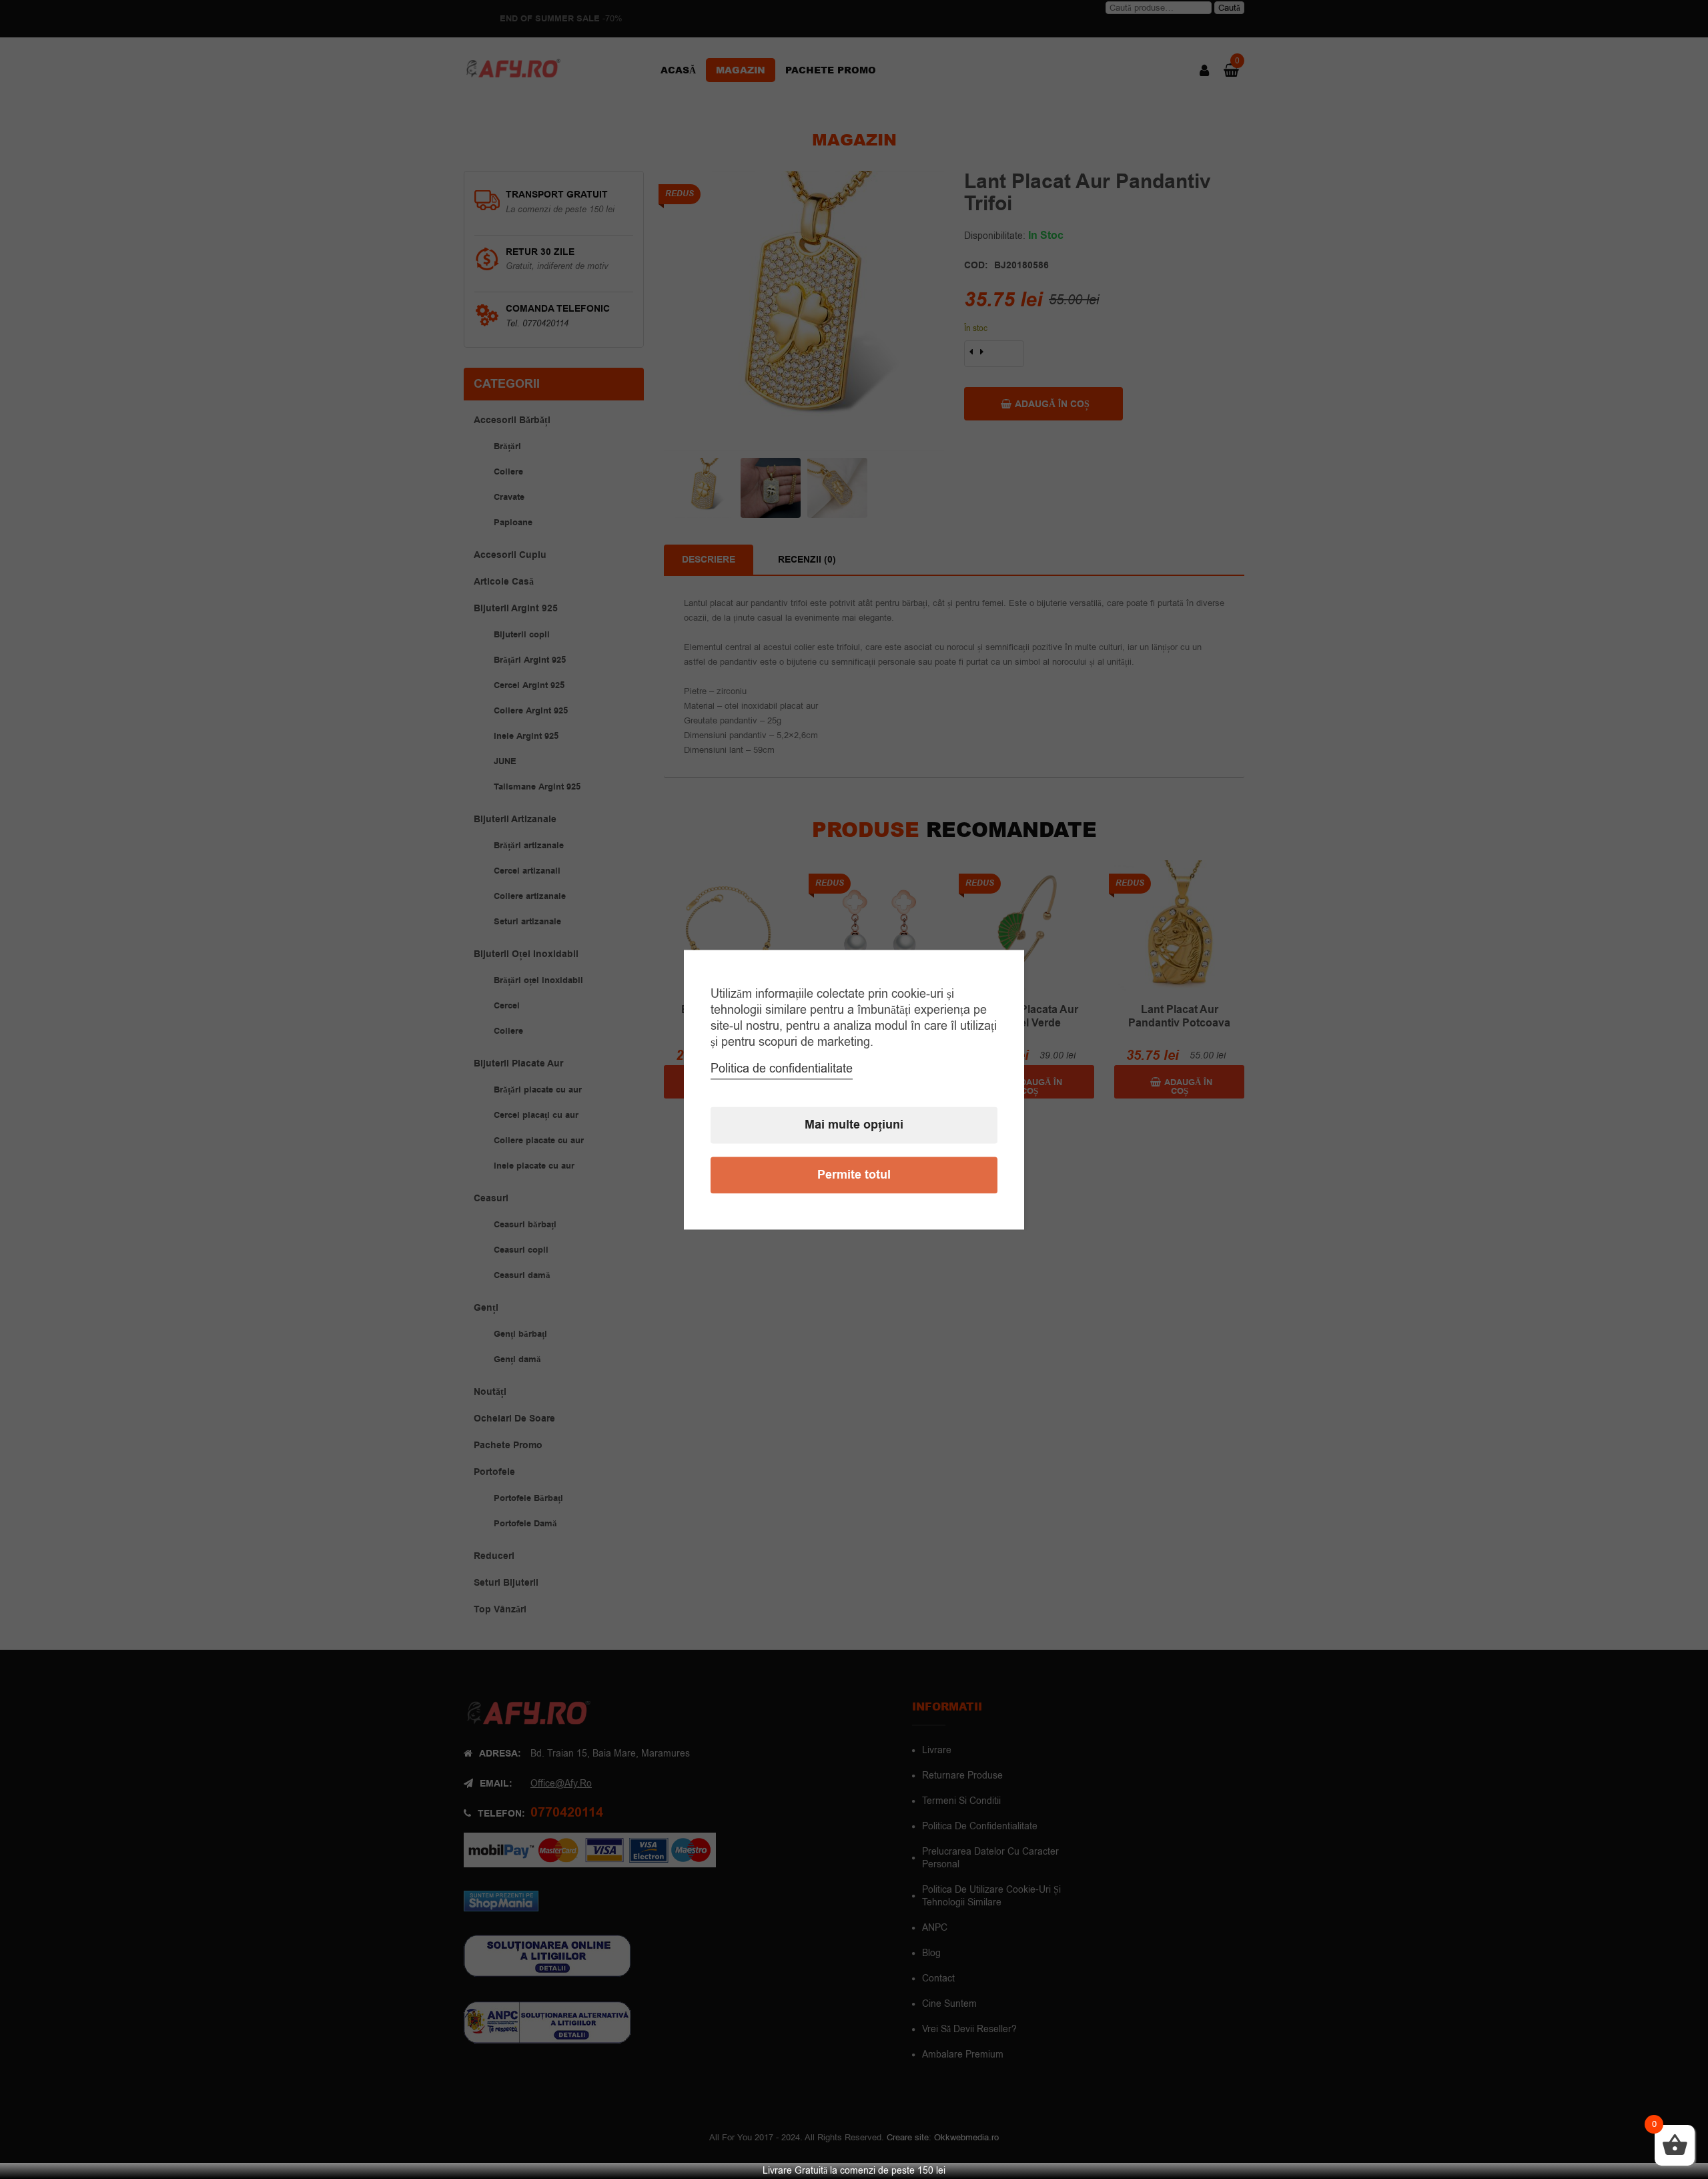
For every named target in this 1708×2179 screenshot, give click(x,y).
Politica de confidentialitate (782, 1068)
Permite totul (854, 1175)
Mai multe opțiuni (854, 1125)
